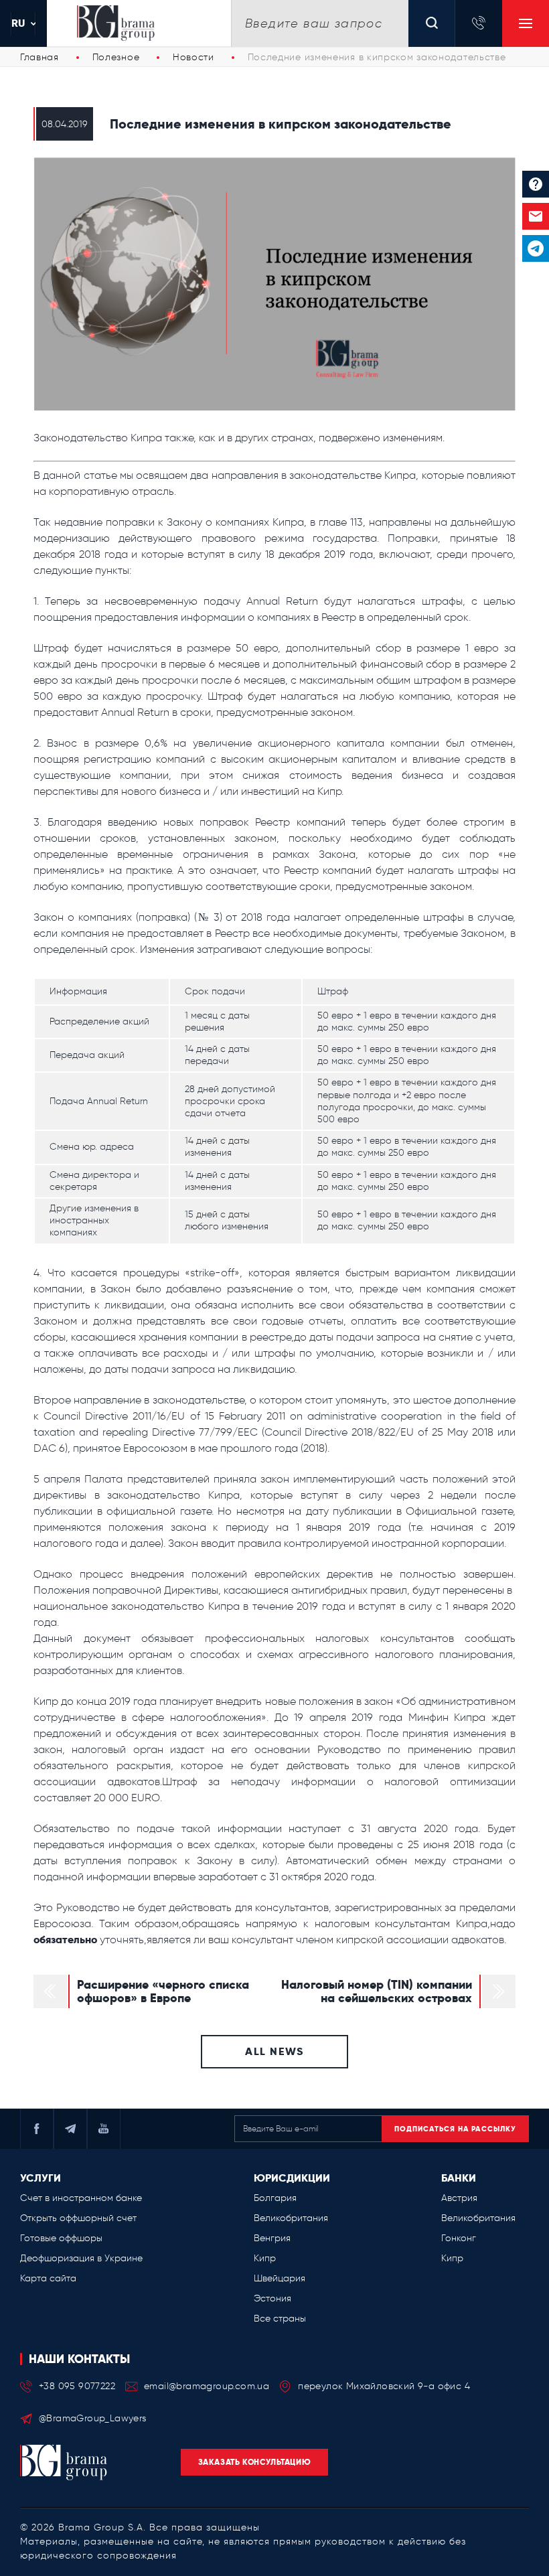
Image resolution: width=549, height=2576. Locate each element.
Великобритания (291, 2218)
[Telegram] (536, 248)
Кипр (265, 2258)
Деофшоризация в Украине (81, 2258)
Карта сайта (48, 2278)
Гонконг (459, 2238)
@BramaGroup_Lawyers (93, 2418)
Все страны (280, 2319)
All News (274, 2051)
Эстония (272, 2298)
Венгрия (272, 2238)
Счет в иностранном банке (81, 2198)
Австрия (459, 2198)
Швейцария (280, 2278)
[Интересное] (536, 184)
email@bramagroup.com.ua (207, 2386)
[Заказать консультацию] (536, 216)
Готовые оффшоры (61, 2238)
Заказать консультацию (255, 2462)
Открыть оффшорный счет (78, 2218)
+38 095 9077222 (77, 2386)
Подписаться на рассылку (455, 2129)
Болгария (275, 2198)
